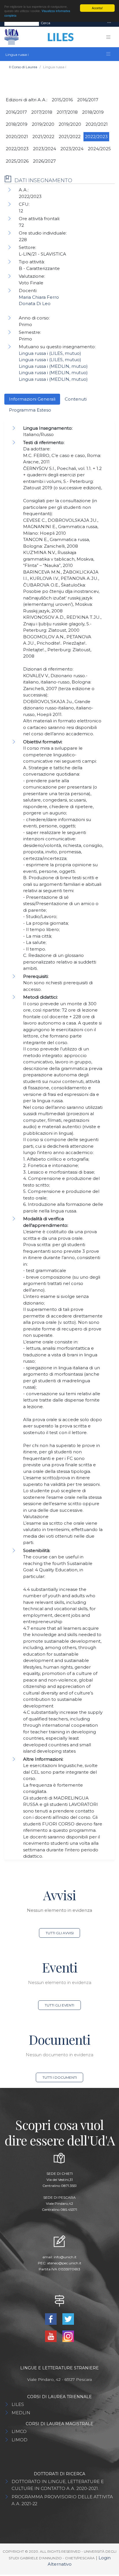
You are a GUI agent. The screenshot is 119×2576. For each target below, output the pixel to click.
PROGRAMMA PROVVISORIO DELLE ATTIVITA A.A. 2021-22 (62, 2500)
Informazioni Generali (32, 399)
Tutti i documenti (60, 2077)
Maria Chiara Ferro (39, 297)
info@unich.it (65, 2257)
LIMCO (19, 2431)
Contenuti (76, 399)
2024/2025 (99, 149)
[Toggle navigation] (109, 23)
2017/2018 (42, 112)
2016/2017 (88, 100)
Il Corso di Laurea (23, 67)
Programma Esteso (30, 410)
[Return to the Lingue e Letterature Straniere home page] (58, 37)
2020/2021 (97, 124)
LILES (18, 2404)
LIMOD (19, 2440)
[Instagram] (68, 2336)
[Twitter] (68, 2319)
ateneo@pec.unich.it (64, 2263)
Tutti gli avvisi (60, 1933)
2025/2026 (17, 161)
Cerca (45, 23)
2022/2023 (96, 137)
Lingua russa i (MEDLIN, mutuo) (53, 366)
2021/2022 (43, 137)
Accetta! (97, 8)
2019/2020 (43, 124)
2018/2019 (93, 112)
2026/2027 (44, 161)
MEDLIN (21, 2413)
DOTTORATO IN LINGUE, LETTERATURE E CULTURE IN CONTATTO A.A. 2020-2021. (58, 2485)
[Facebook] (51, 2319)
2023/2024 (44, 149)
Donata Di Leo (35, 303)
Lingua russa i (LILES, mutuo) (50, 353)
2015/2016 (62, 100)
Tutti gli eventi (59, 2005)
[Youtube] (51, 2336)
